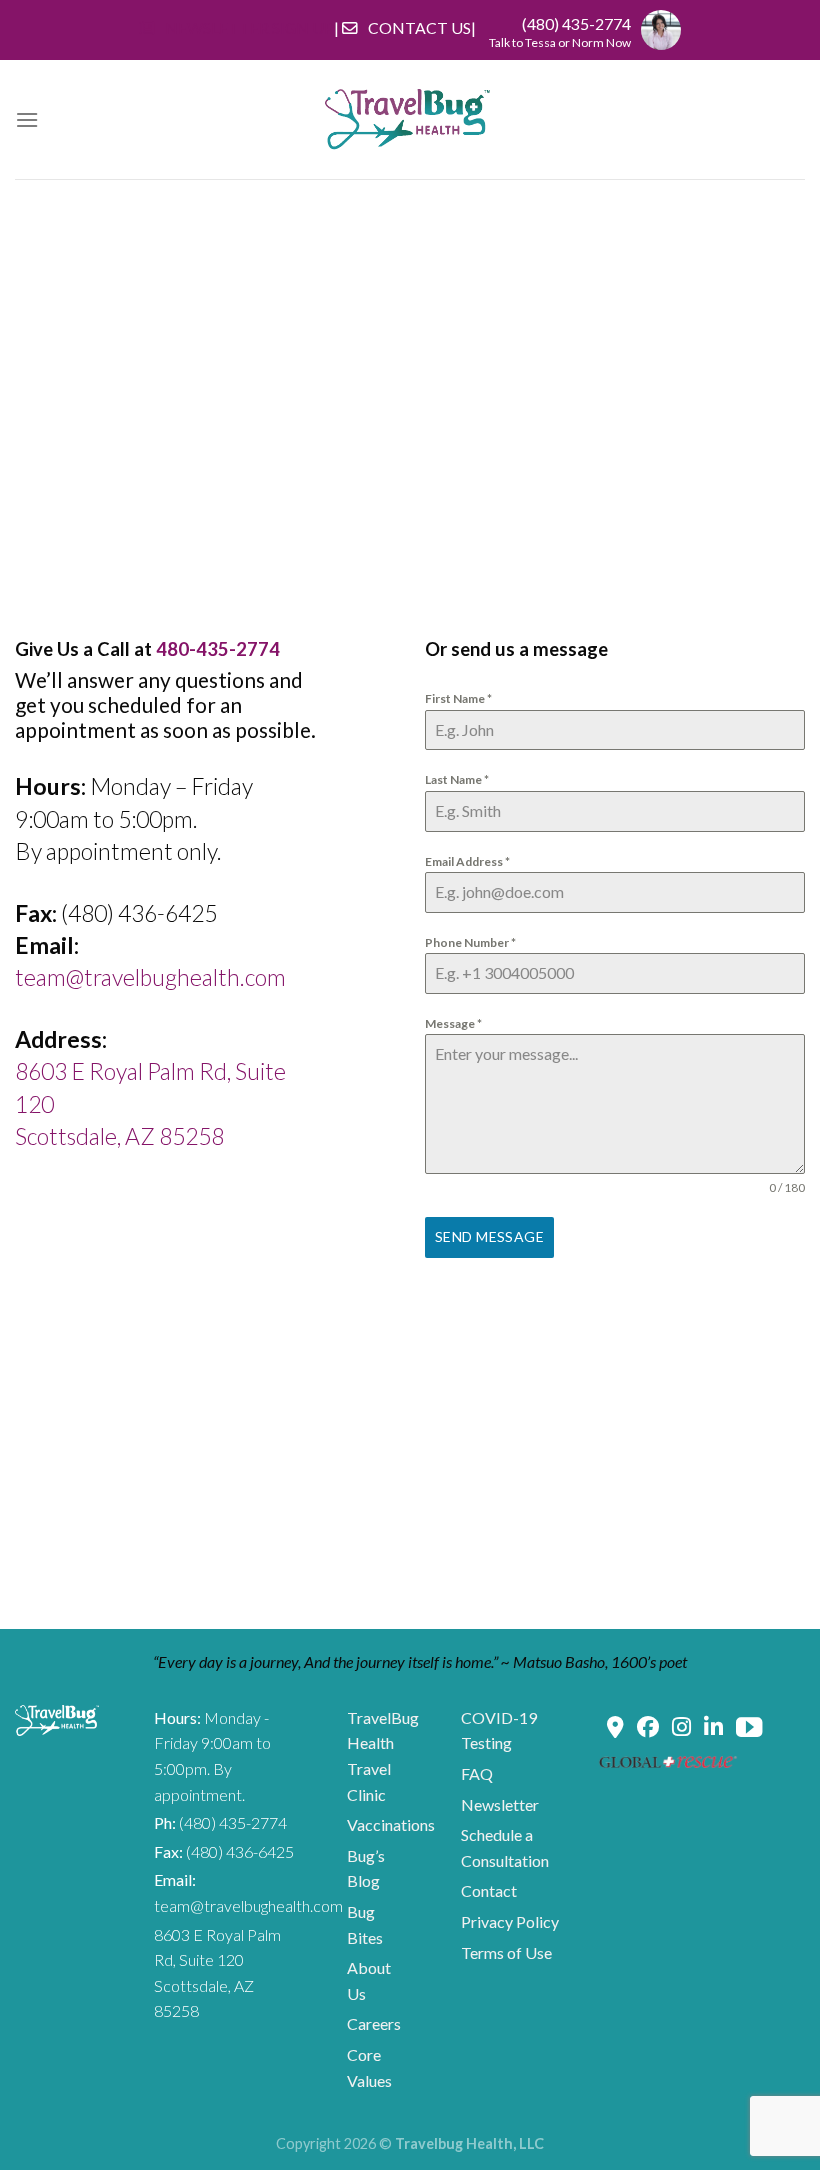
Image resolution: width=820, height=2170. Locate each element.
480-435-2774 (218, 649)
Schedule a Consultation (505, 1847)
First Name (458, 698)
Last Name (457, 779)
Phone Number (470, 942)
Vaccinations (391, 1824)
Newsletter (500, 1804)
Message (453, 1023)
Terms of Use (506, 1952)
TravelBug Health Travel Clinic (383, 1756)
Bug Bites (365, 1924)
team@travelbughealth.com (150, 977)
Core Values (369, 2067)
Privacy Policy (510, 1921)
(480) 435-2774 (576, 23)
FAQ (477, 1773)
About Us (369, 1980)
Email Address (467, 861)
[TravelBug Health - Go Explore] (407, 119)
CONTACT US (419, 27)
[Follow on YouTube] (749, 1730)
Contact (489, 1890)
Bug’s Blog (366, 1868)
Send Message (489, 1236)
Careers (374, 2023)
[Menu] (27, 119)
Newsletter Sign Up (249, 27)
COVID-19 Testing (499, 1730)
